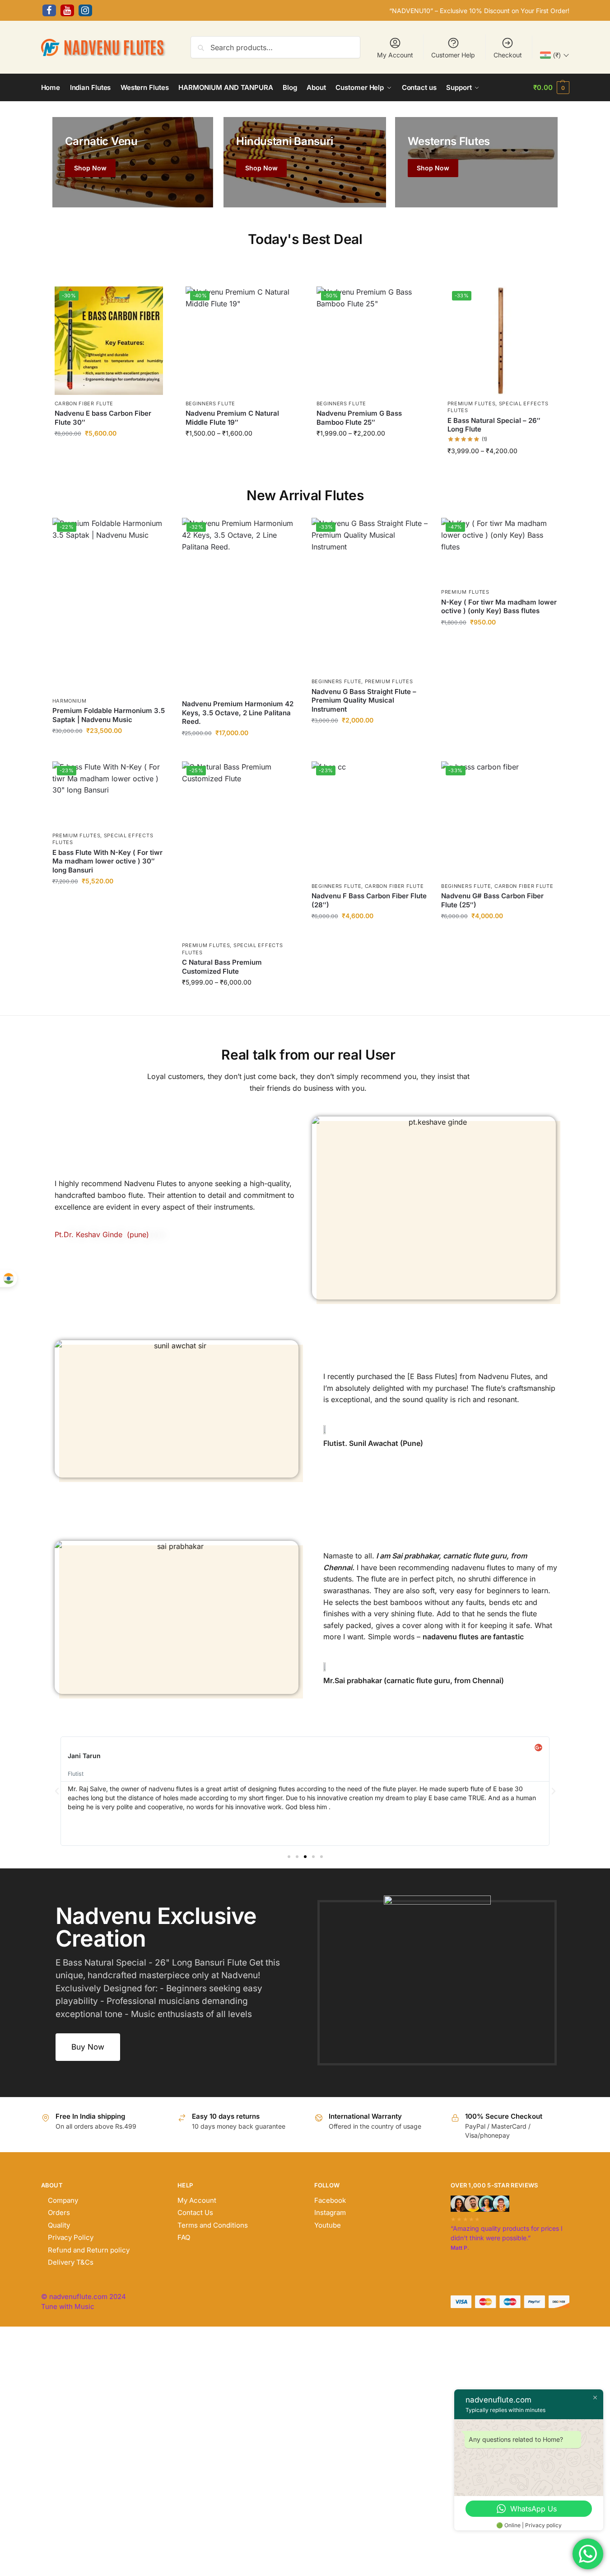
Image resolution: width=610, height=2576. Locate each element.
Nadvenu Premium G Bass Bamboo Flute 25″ (359, 418)
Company (63, 2200)
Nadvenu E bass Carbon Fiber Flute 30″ (103, 418)
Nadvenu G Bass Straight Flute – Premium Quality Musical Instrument (364, 700)
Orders (59, 2212)
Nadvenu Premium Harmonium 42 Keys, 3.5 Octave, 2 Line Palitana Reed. (238, 713)
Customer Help (453, 55)
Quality (59, 2225)
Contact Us (195, 2212)
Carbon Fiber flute (84, 404)
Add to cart (109, 453)
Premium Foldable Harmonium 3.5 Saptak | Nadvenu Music (109, 715)
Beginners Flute (211, 404)
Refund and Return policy (89, 2250)
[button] (551, 88)
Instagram (330, 2212)
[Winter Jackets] (476, 162)
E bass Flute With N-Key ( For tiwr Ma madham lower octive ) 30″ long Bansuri (107, 861)
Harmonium (70, 701)
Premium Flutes (472, 404)
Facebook (330, 2200)
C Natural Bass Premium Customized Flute (222, 967)
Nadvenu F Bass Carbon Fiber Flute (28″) (369, 900)
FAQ (184, 2237)
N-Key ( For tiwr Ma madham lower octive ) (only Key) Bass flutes (499, 607)
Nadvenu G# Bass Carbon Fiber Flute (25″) (492, 900)
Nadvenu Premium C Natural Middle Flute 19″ (232, 418)
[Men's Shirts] (133, 162)
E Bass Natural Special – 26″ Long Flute (494, 425)
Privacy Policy (71, 2237)
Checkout (508, 55)
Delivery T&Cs (71, 2262)
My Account (395, 55)
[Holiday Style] (305, 162)
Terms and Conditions (213, 2225)
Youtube (328, 2225)
